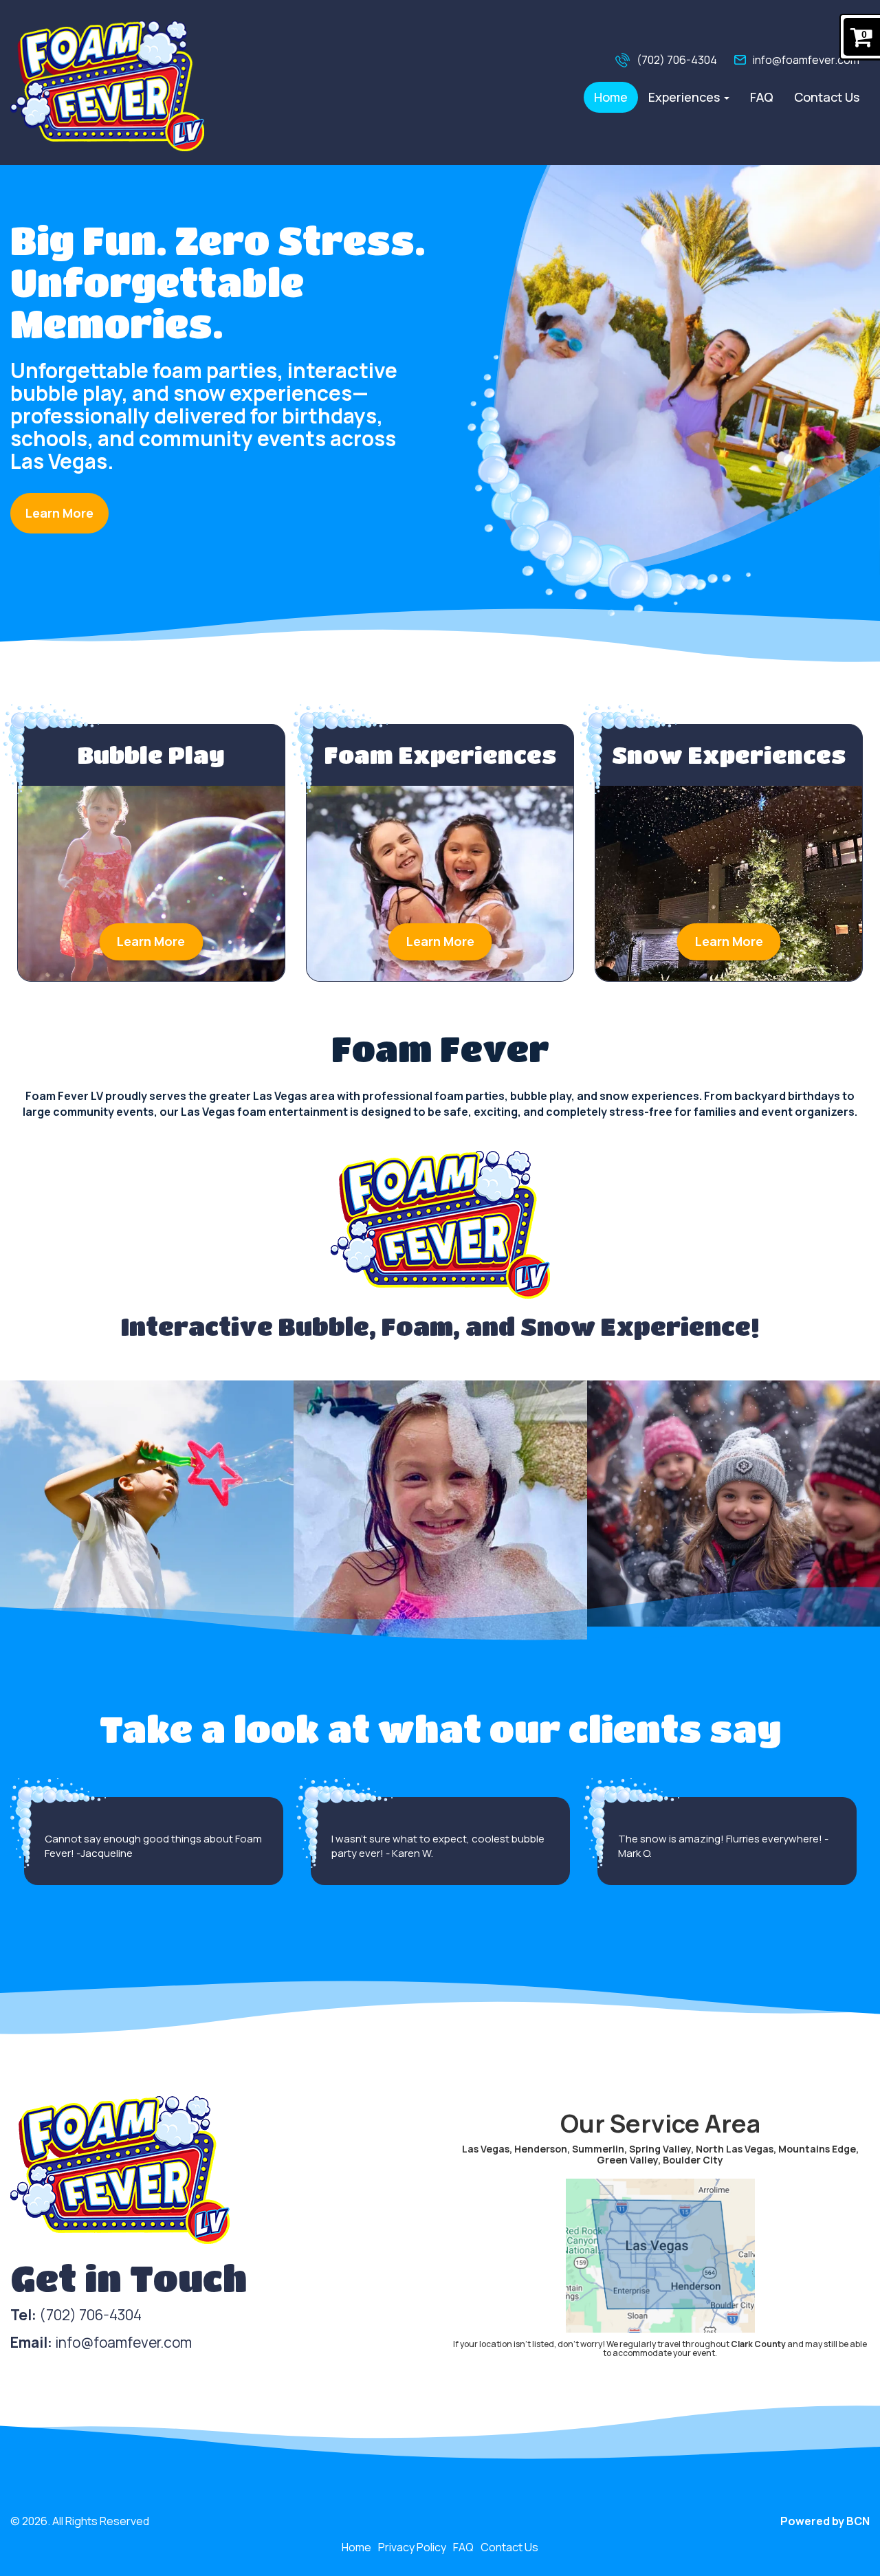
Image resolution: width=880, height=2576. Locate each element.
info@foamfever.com (806, 60)
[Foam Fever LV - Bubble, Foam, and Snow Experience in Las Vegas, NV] (107, 86)
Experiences (685, 97)
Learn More (59, 513)
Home (611, 97)
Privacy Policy (412, 2547)
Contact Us (827, 97)
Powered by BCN (825, 2521)
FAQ (762, 97)
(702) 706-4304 (677, 60)
